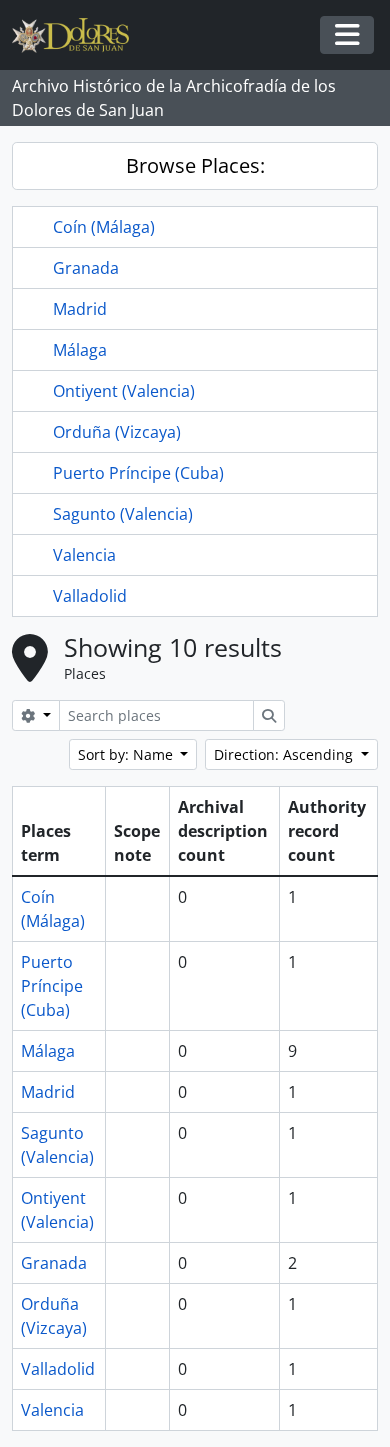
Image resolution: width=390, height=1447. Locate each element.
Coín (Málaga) (104, 227)
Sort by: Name (127, 754)
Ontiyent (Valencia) (124, 391)
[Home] (78, 35)
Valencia (84, 555)
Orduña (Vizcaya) (117, 432)
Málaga (80, 350)
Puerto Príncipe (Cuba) (138, 473)
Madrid (80, 309)
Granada (86, 268)
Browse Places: (195, 165)
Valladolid (90, 596)
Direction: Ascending (285, 754)
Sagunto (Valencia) (123, 514)
